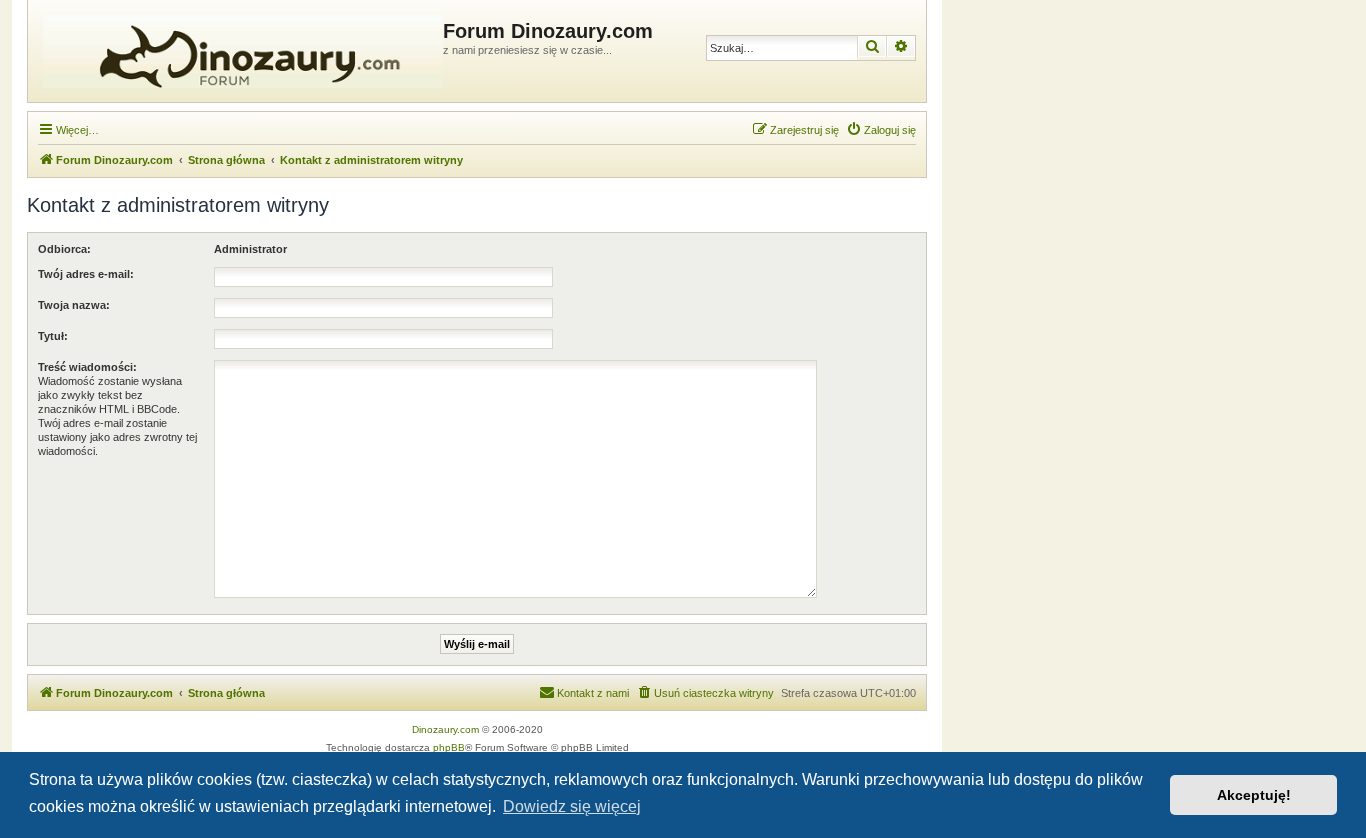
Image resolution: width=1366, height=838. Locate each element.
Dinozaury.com (445, 729)
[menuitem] (881, 130)
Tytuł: (53, 336)
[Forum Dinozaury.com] (238, 51)
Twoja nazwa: (74, 305)
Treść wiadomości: (87, 367)
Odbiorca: (64, 249)
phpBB (449, 747)
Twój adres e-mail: (86, 274)
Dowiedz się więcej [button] (572, 806)
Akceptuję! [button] (1254, 795)
